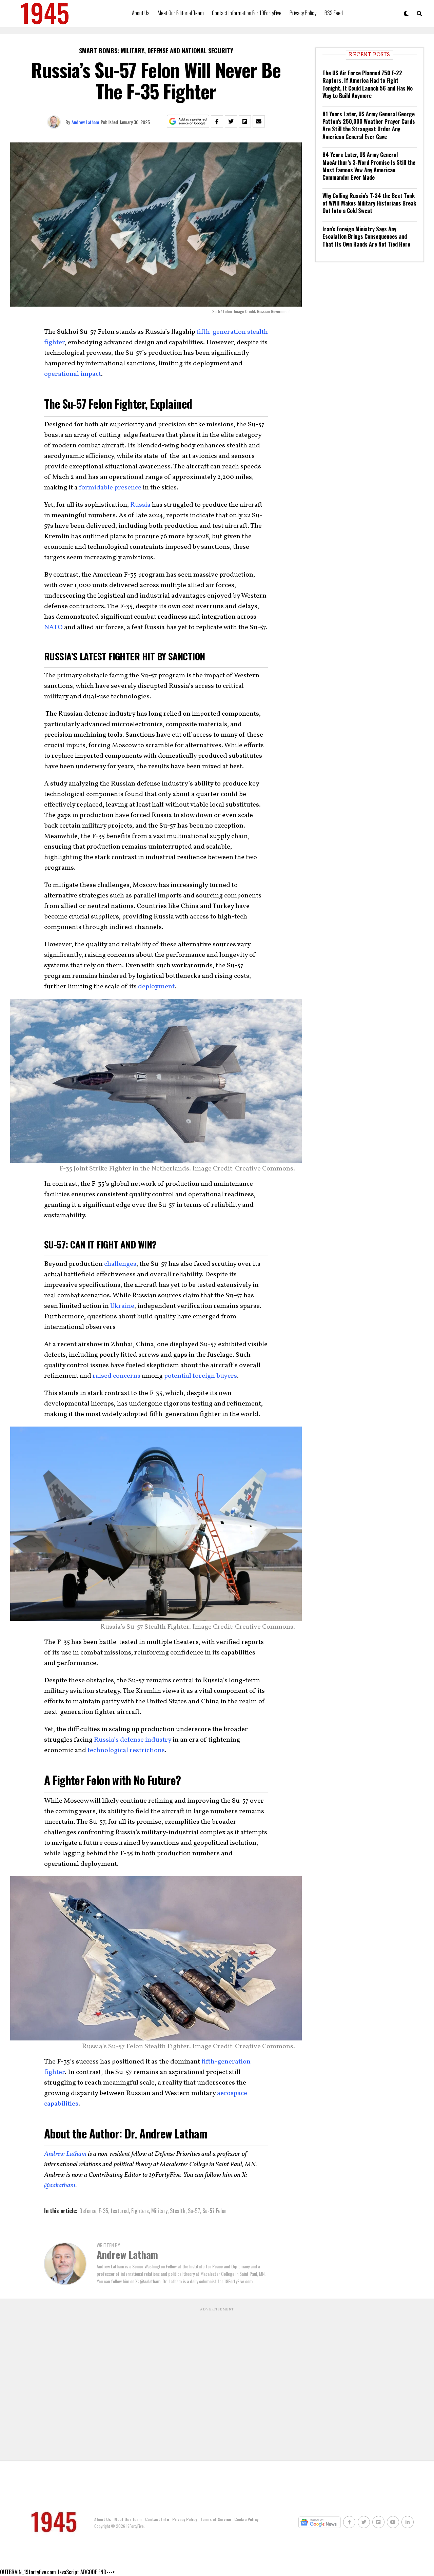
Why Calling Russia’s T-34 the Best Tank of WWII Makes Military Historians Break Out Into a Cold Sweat (369, 203)
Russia (140, 505)
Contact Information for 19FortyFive (247, 13)
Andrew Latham (85, 122)
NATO (53, 627)
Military (159, 2211)
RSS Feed (334, 13)
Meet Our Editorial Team (181, 13)
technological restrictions (126, 1750)
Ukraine (122, 1306)
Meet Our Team (128, 2519)
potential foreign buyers (201, 1376)
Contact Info (157, 2519)
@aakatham (60, 2186)
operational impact (73, 374)
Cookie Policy (246, 2519)
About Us (141, 13)
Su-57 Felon (214, 2211)
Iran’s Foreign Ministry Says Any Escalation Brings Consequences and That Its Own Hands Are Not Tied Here (366, 237)
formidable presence (110, 488)
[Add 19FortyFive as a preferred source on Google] (188, 122)
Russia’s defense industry (133, 1740)
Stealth (178, 2211)
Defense (88, 2211)
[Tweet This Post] (231, 121)
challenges (120, 1264)
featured (120, 2211)
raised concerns (116, 1376)
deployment (156, 987)
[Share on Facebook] (217, 121)
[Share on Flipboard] (245, 121)
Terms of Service (216, 2519)
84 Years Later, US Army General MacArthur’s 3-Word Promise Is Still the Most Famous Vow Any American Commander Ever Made (369, 166)
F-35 (103, 2211)
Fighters (140, 2211)
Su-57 (194, 2211)
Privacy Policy (303, 13)
